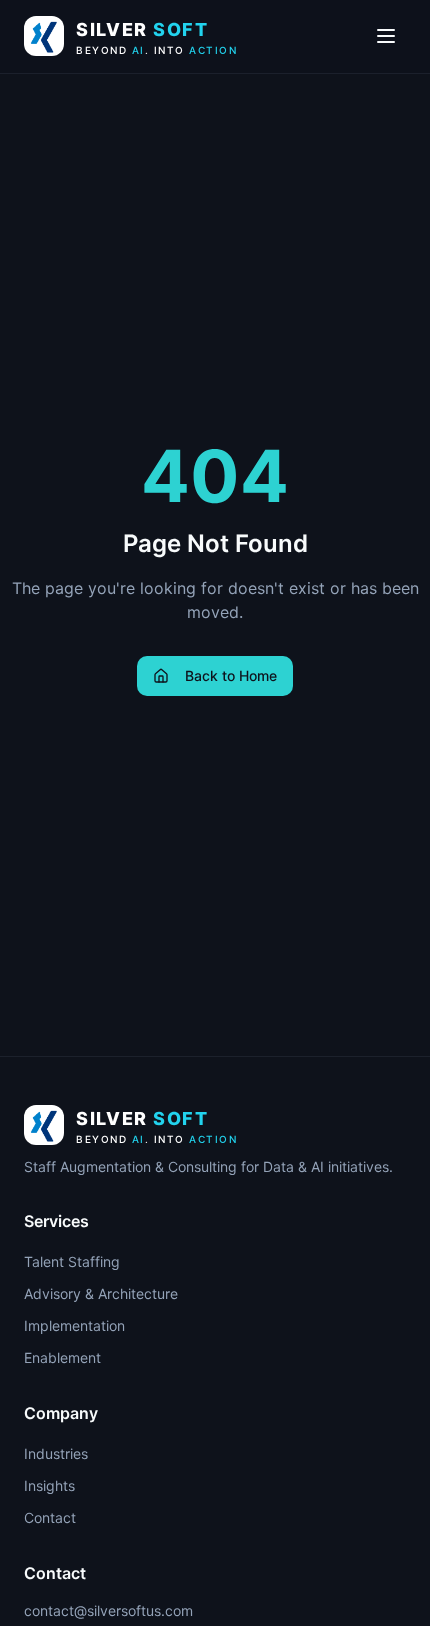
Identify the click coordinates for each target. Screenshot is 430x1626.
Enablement (62, 1357)
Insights (49, 1485)
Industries (56, 1453)
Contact (50, 1517)
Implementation (74, 1325)
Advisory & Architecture (101, 1293)
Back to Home (231, 675)
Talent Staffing (72, 1261)
